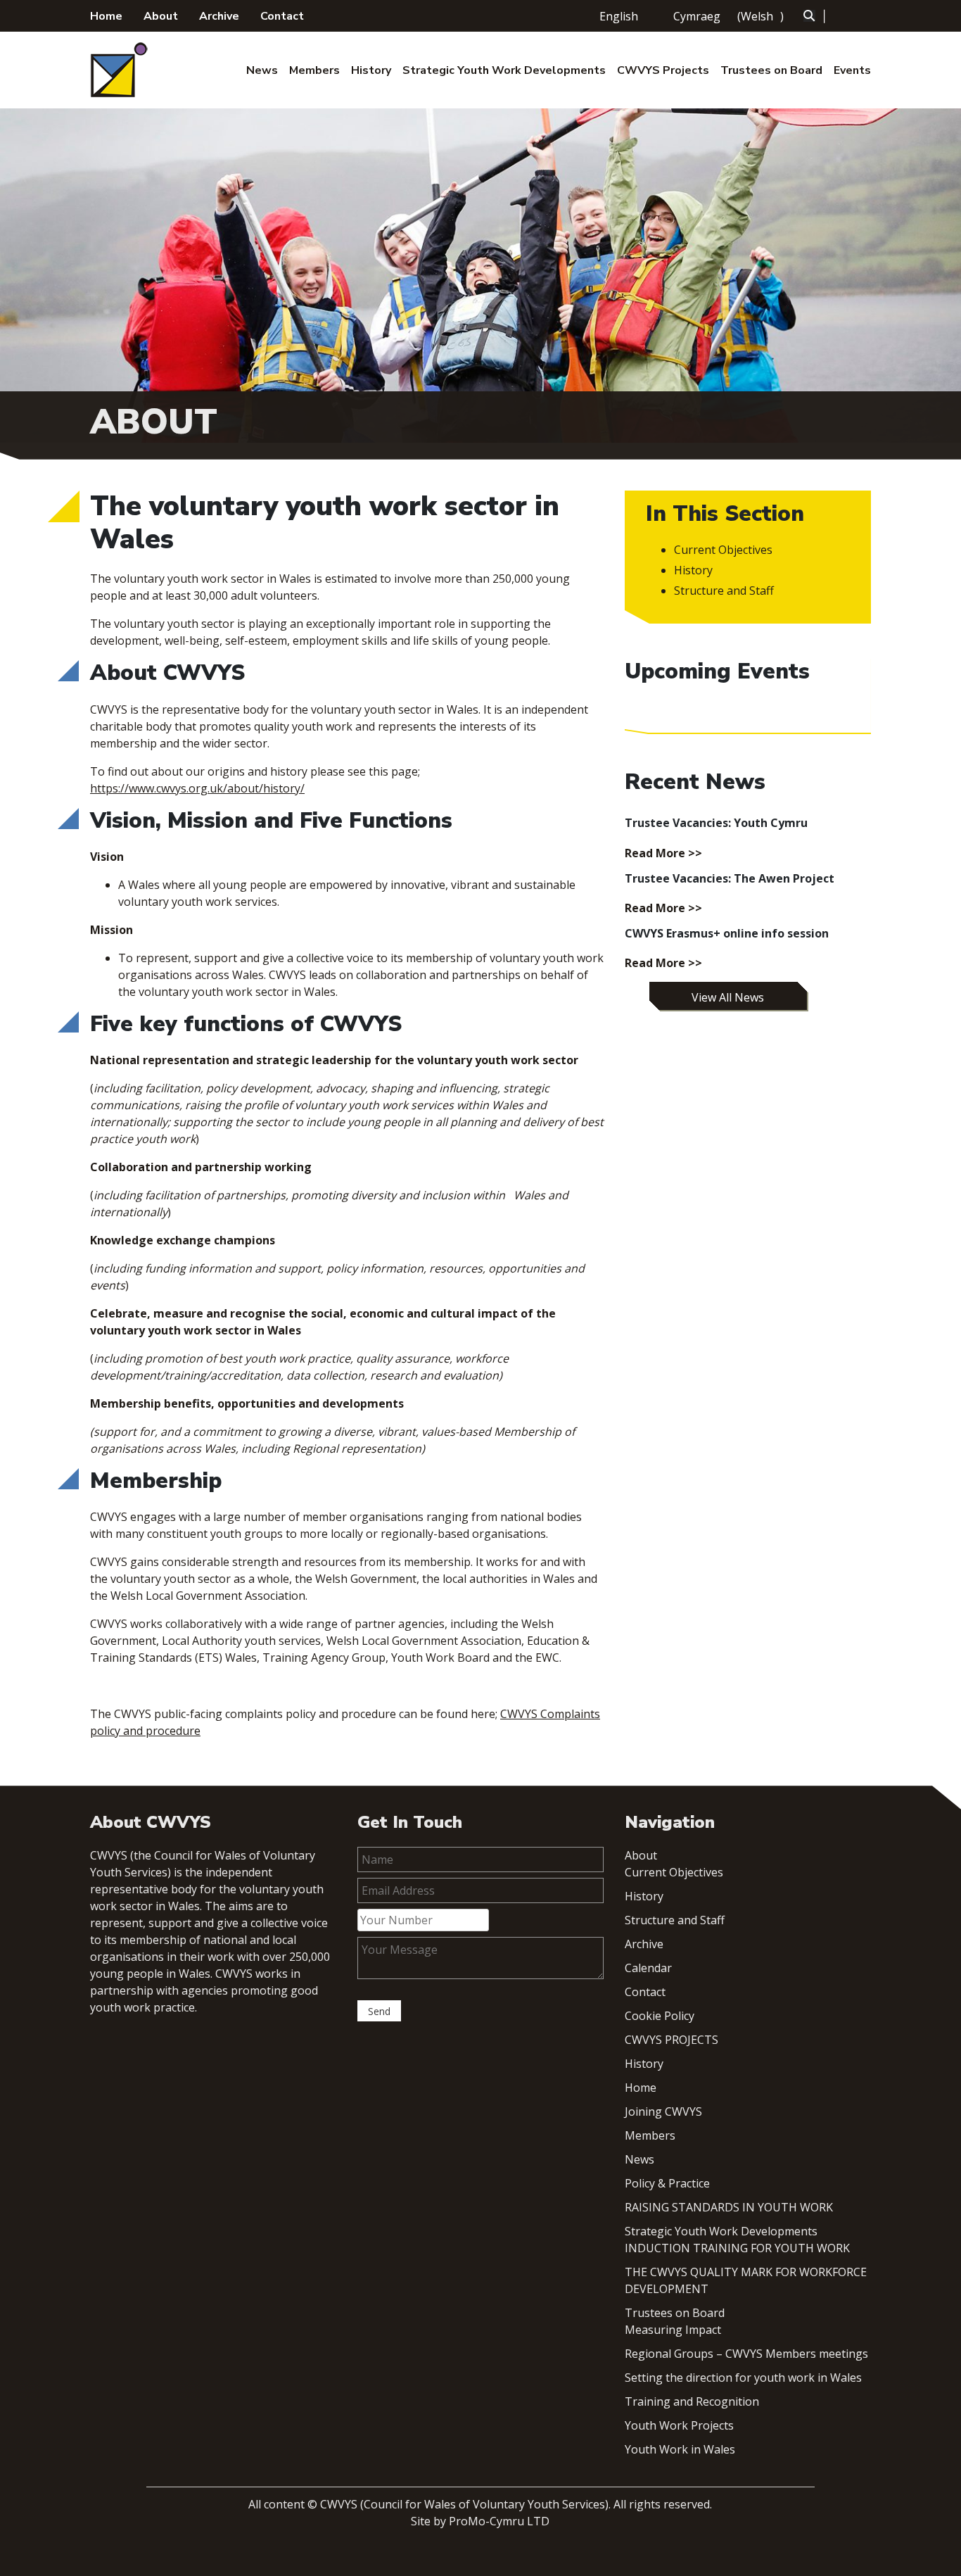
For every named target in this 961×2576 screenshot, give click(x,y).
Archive (219, 16)
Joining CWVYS (663, 2111)
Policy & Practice (667, 2183)
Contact (282, 16)
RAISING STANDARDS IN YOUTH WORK (729, 2207)
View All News (728, 997)
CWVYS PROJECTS (672, 2040)
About (161, 16)
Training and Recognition (692, 2401)
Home (106, 16)
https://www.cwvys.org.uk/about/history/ (197, 788)
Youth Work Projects (679, 2425)
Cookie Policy (660, 2016)
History (371, 70)
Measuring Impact (673, 2330)
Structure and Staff (724, 591)
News (262, 70)
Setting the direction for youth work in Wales (743, 2378)
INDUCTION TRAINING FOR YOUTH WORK (737, 2248)
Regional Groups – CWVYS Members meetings (746, 2354)
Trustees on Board (771, 70)
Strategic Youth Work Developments (504, 70)
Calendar (648, 1968)
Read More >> (663, 853)
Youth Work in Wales (680, 2449)
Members (314, 70)
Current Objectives (723, 550)
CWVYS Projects (663, 70)
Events (852, 70)
